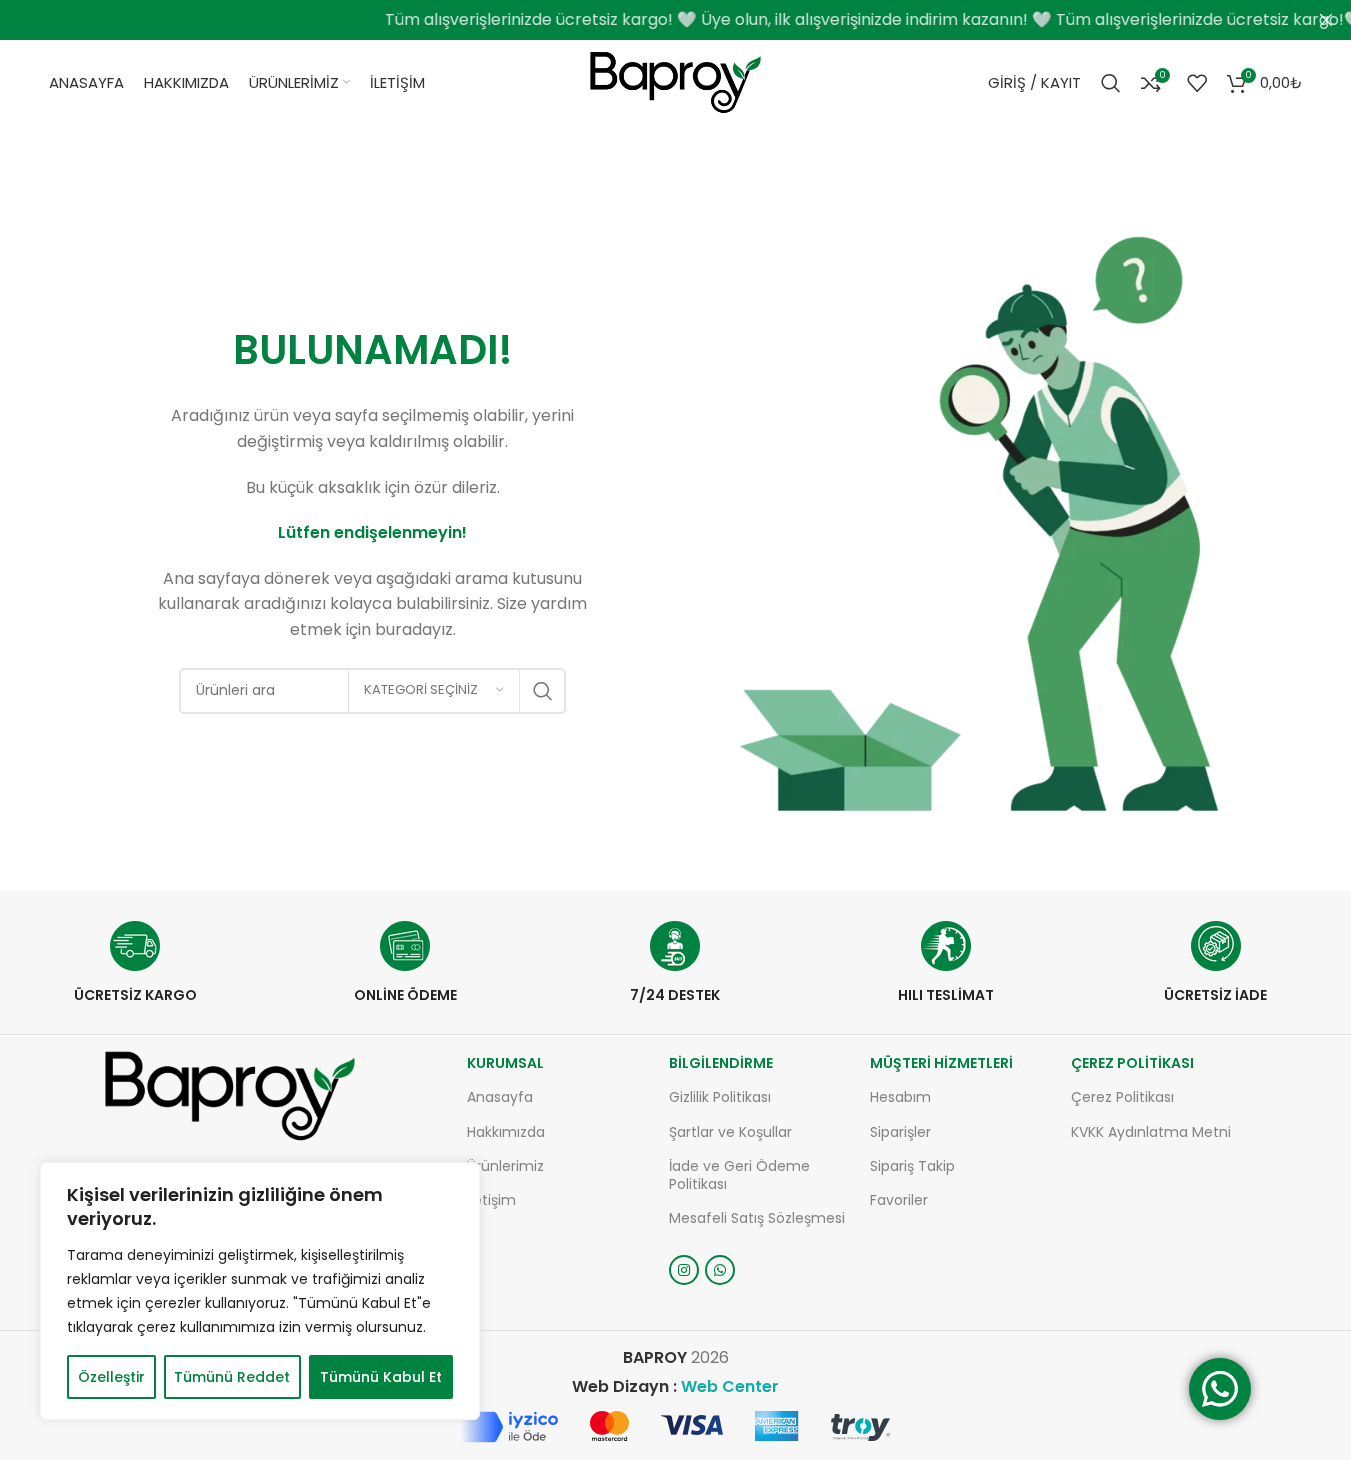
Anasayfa (500, 1097)
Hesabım (900, 1097)
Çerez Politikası (1122, 1097)
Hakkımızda (506, 1132)
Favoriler (899, 1200)
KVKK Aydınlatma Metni (1151, 1132)
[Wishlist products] (1197, 83)
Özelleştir (111, 1377)
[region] (260, 1291)
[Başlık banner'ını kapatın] (1326, 20)
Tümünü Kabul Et (381, 1377)
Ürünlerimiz (505, 1166)
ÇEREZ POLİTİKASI (1132, 1063)
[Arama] (1111, 83)
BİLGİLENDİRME (721, 1063)
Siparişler (900, 1132)
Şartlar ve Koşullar (730, 1132)
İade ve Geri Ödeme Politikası (739, 1175)
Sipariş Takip (912, 1166)
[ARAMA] (543, 691)
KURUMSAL (505, 1063)
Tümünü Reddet (232, 1377)
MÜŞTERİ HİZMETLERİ (941, 1063)
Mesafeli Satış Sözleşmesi (757, 1218)
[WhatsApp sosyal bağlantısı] (720, 1270)
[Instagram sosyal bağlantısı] (684, 1270)
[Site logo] (675, 81)
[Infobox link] (135, 962)
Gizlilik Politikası (720, 1097)
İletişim (491, 1200)
